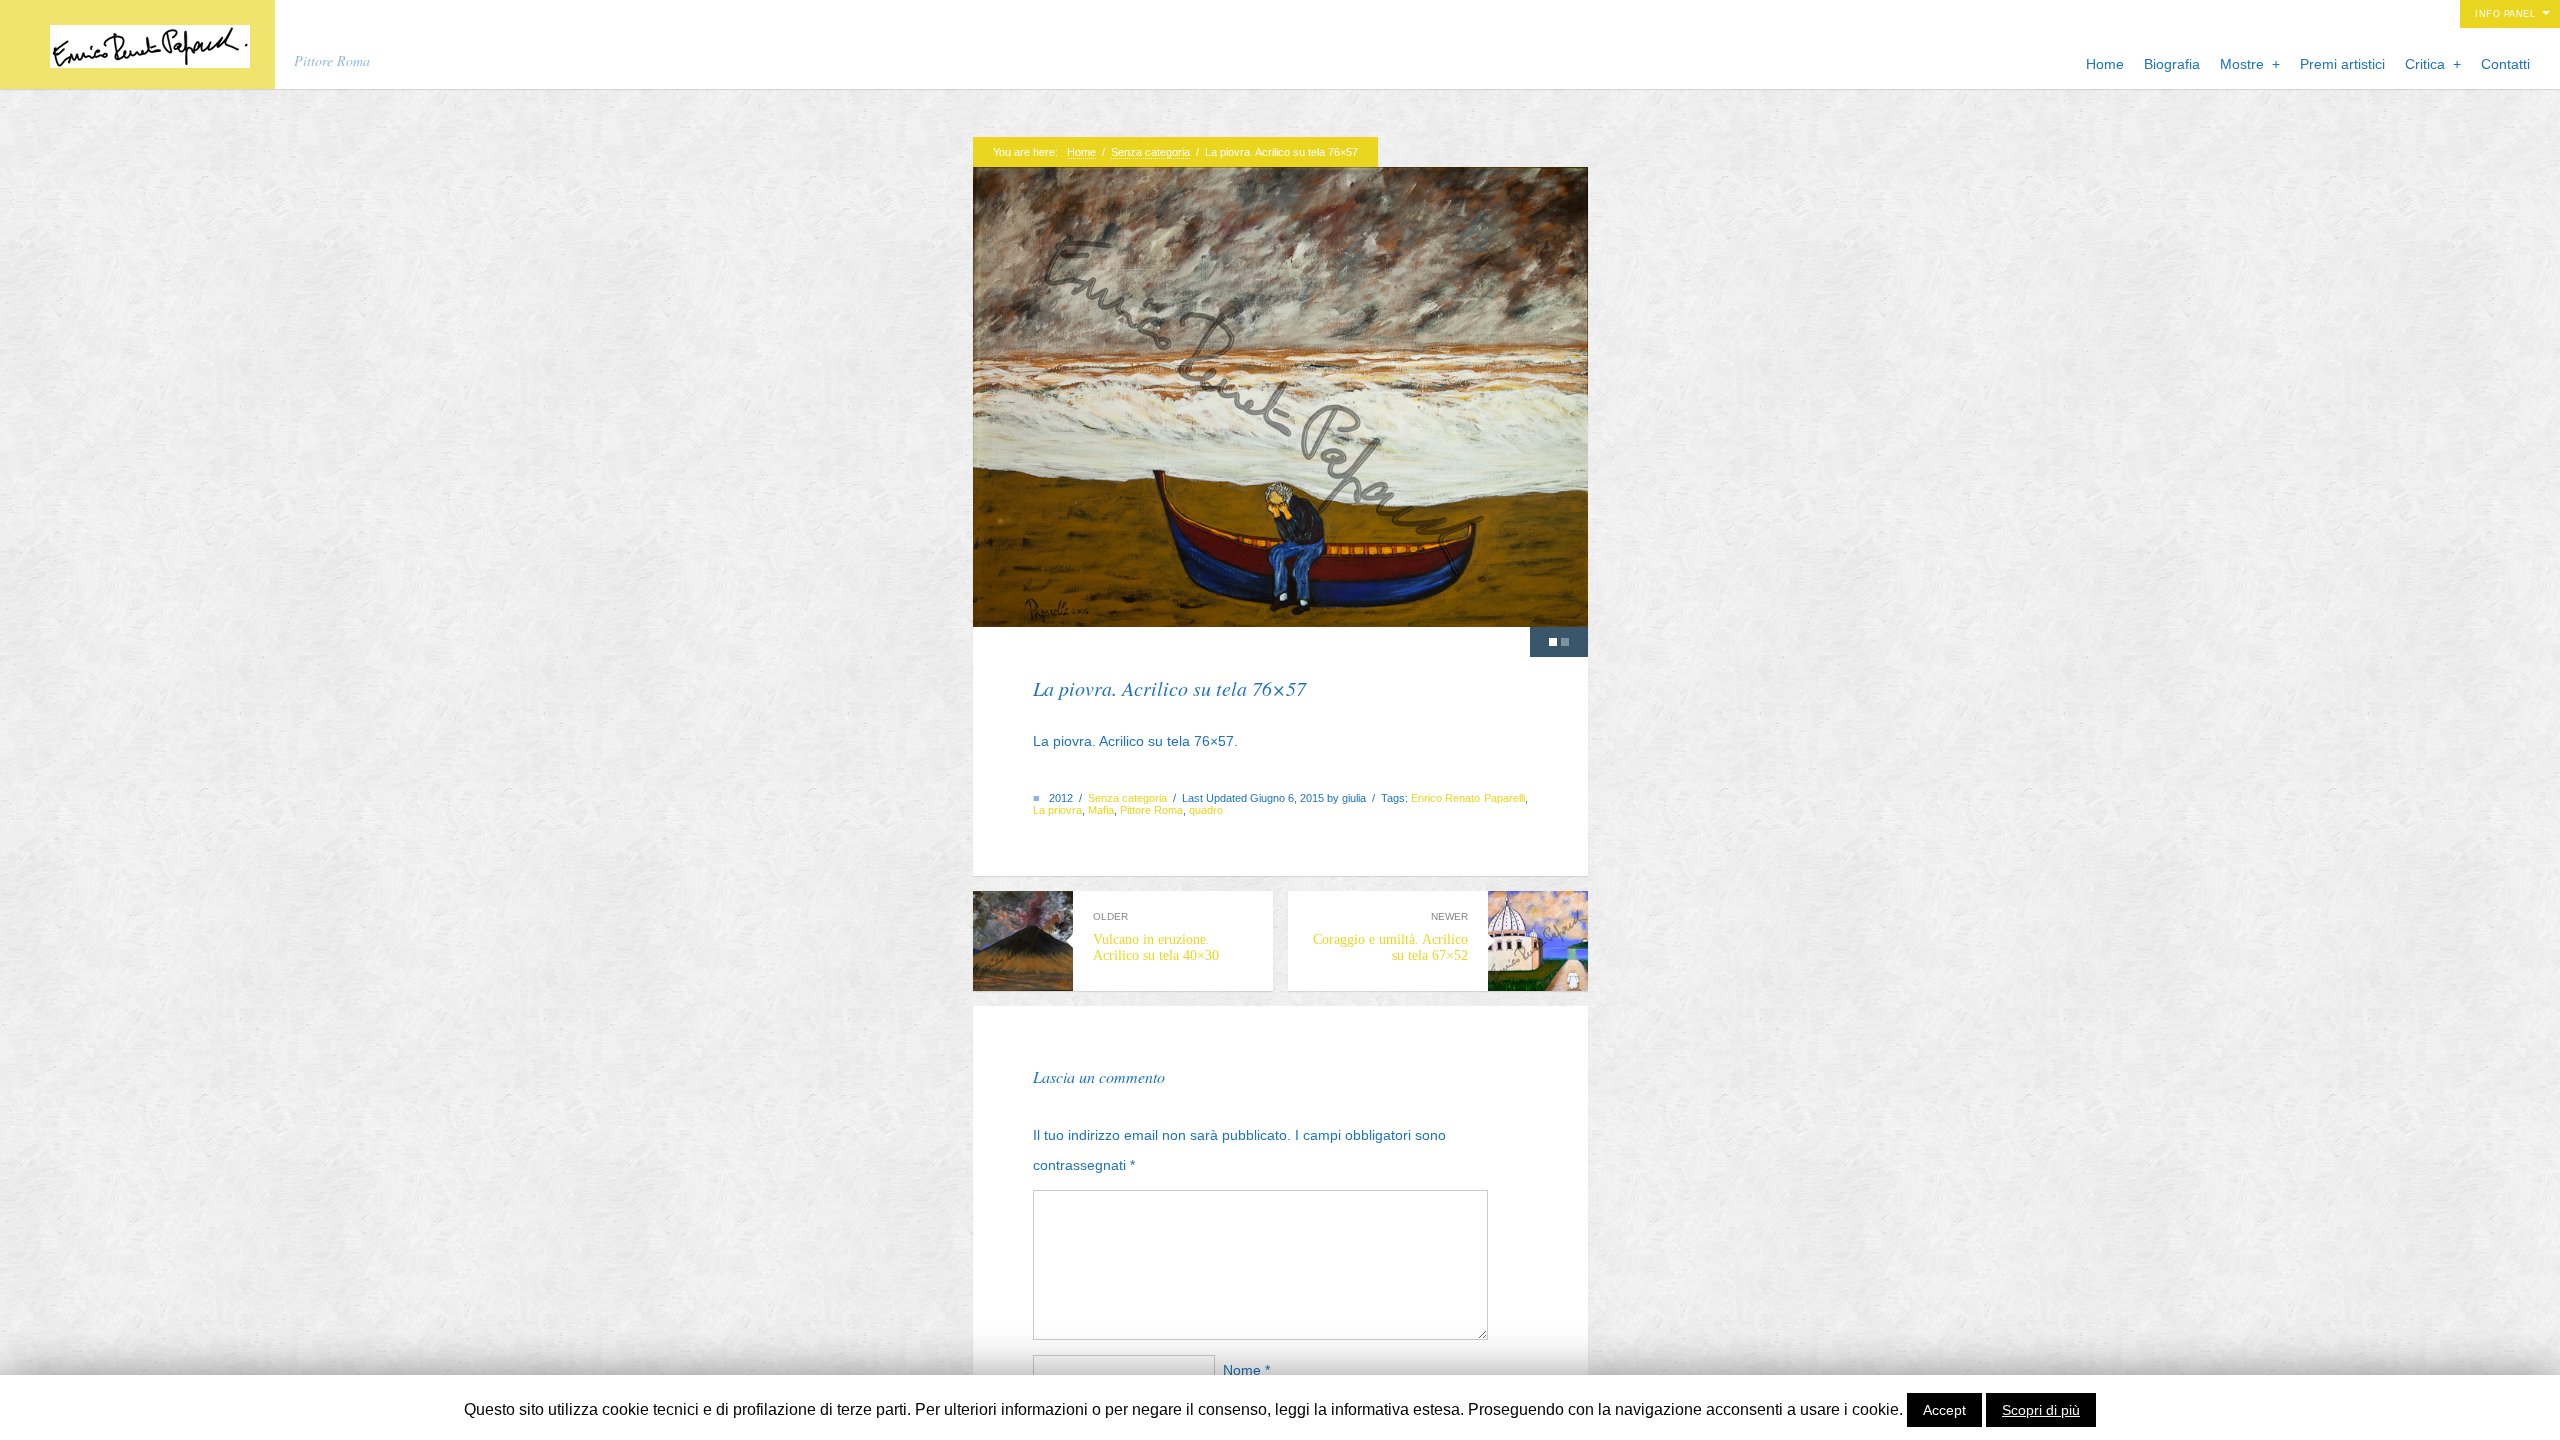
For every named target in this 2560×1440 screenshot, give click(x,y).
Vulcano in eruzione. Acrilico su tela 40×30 (1156, 936)
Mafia (1101, 810)
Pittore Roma (1151, 810)
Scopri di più (2041, 1410)
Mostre (2250, 64)
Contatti (2505, 64)
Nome (1246, 1370)
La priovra (1057, 810)
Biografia (2172, 64)
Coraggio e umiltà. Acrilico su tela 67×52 (1390, 936)
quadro (1206, 810)
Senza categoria (1150, 152)
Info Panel (2505, 14)
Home (2105, 64)
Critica (2433, 64)
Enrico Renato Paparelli (1467, 798)
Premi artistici (2342, 64)
